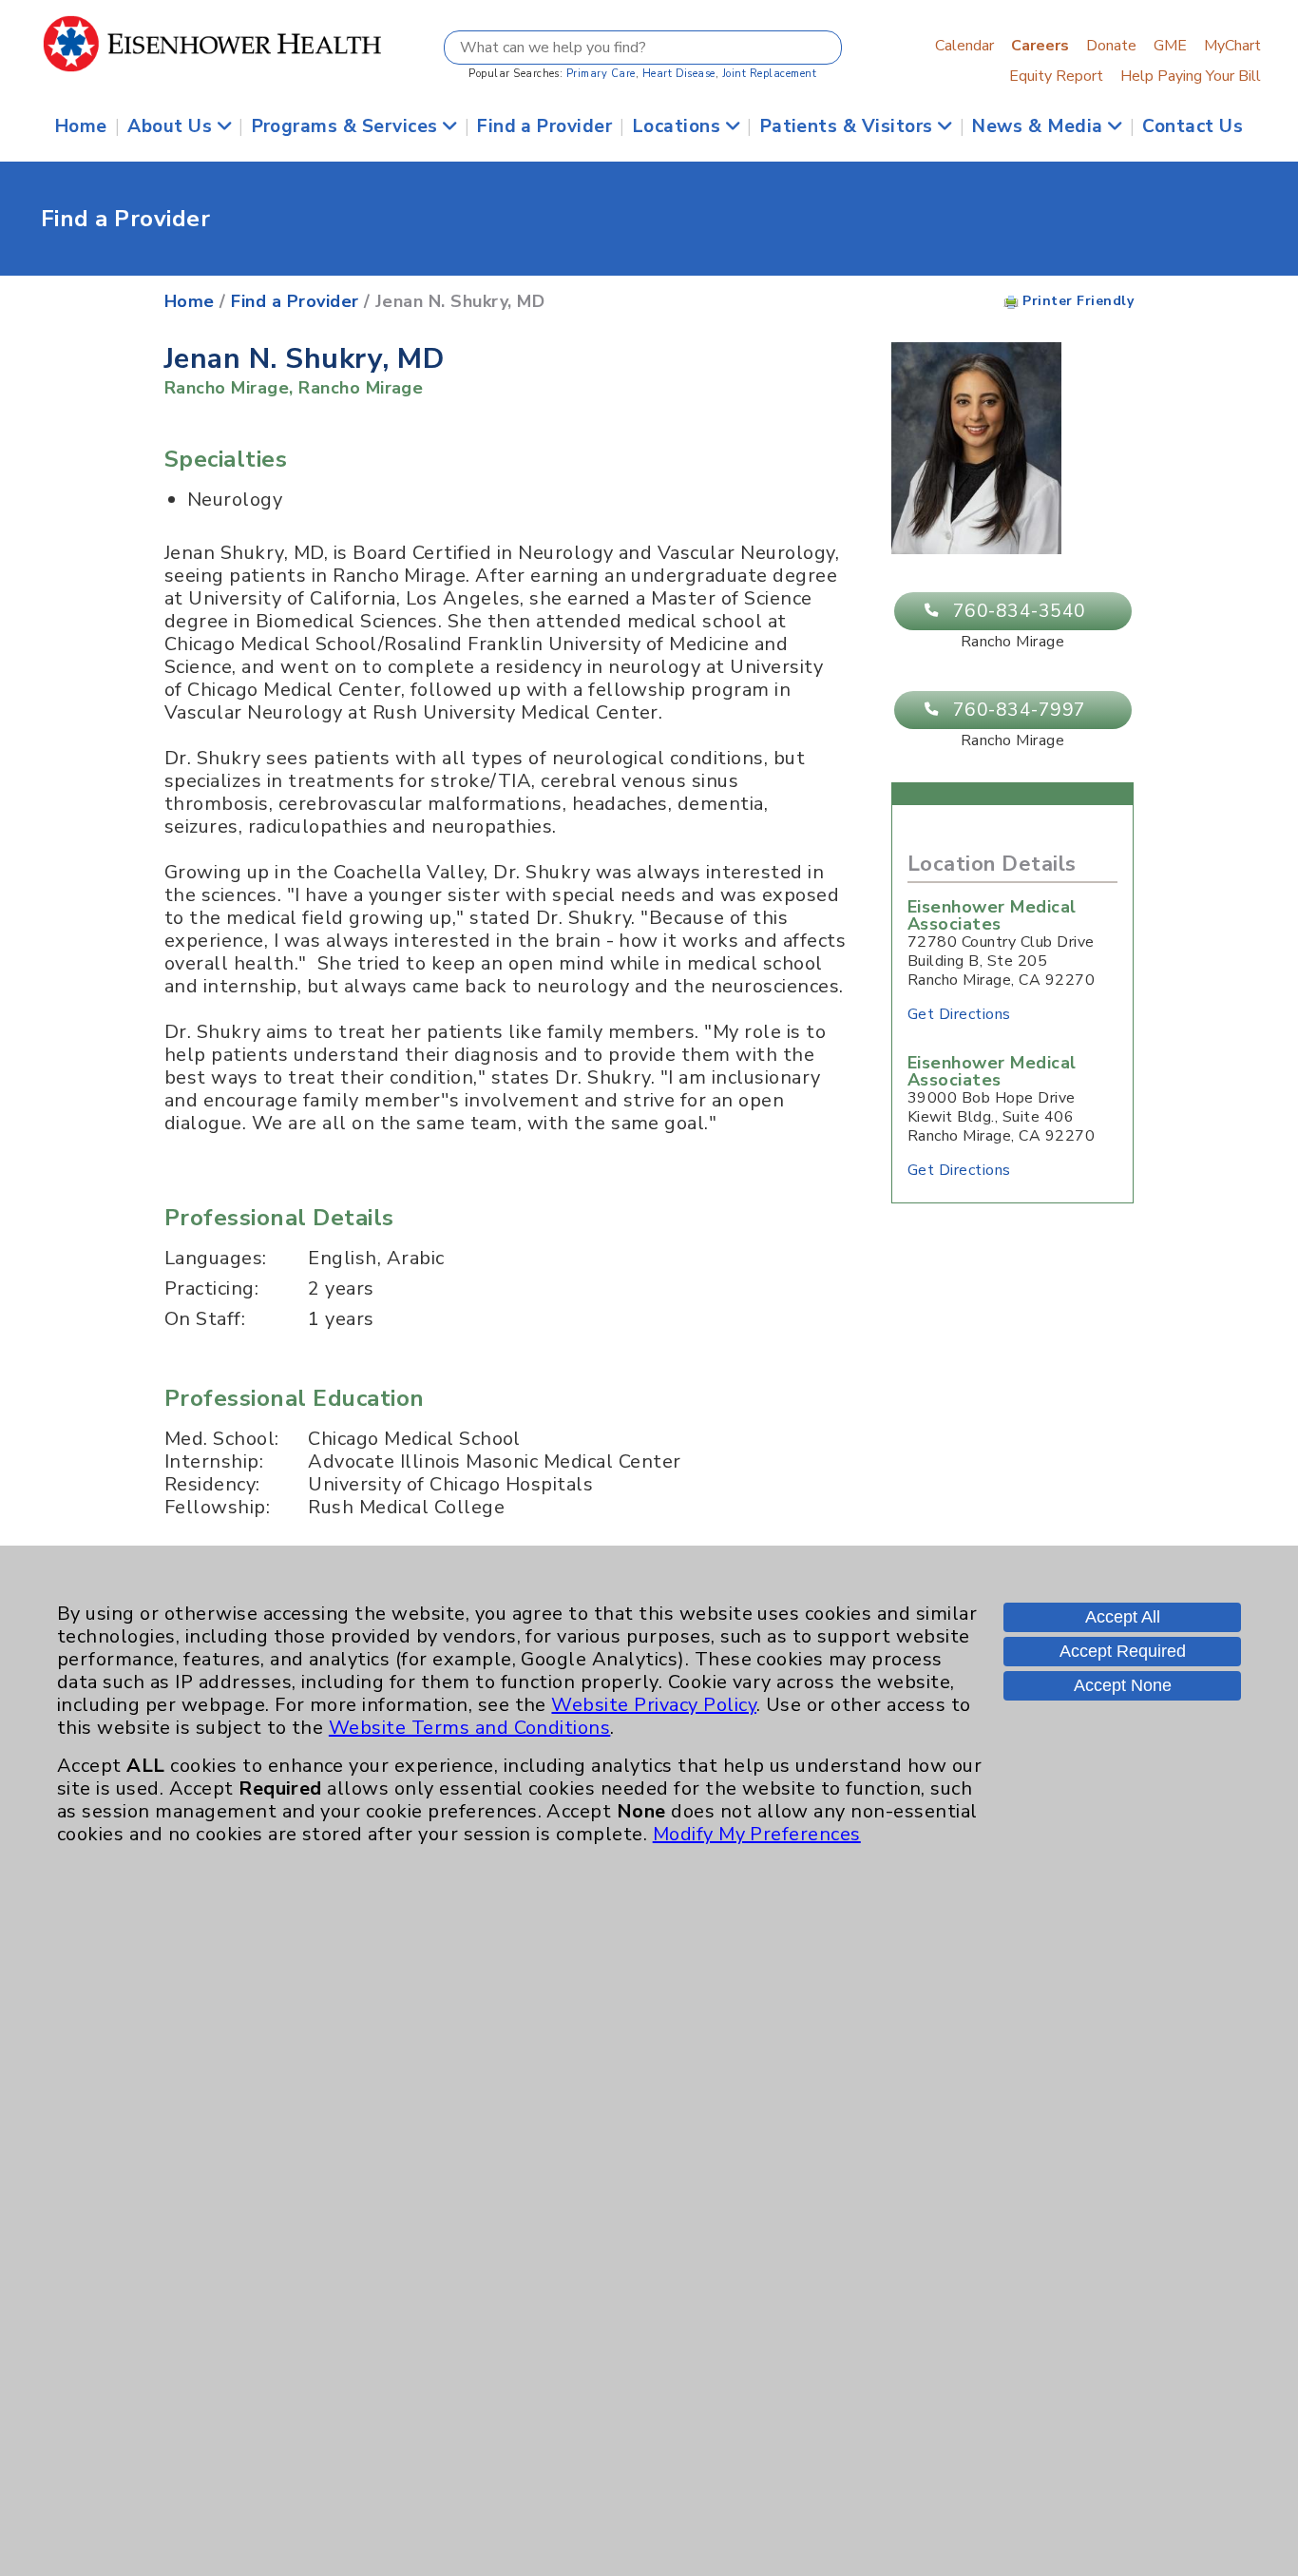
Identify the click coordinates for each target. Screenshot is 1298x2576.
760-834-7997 (1020, 710)
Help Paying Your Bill (1191, 76)
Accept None (1123, 1685)
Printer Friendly (1076, 301)
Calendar (964, 46)
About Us (172, 126)
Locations (679, 126)
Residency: (212, 1485)
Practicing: (211, 1289)
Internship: (214, 1462)
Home (81, 126)
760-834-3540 (1020, 611)
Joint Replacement (769, 74)
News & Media (1040, 126)
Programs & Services (348, 126)
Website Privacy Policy (654, 1705)
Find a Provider (544, 126)
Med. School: (222, 1439)
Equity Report (1056, 76)
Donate (1111, 46)
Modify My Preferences (757, 1834)
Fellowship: (217, 1508)
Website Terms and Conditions (469, 1728)
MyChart (1232, 46)
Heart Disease (679, 74)
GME (1170, 46)
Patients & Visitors (849, 126)
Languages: (216, 1259)
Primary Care (601, 74)
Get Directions (959, 1014)
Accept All (1123, 1617)
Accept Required (1123, 1651)
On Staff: (205, 1319)
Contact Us (1193, 126)
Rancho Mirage (227, 388)
